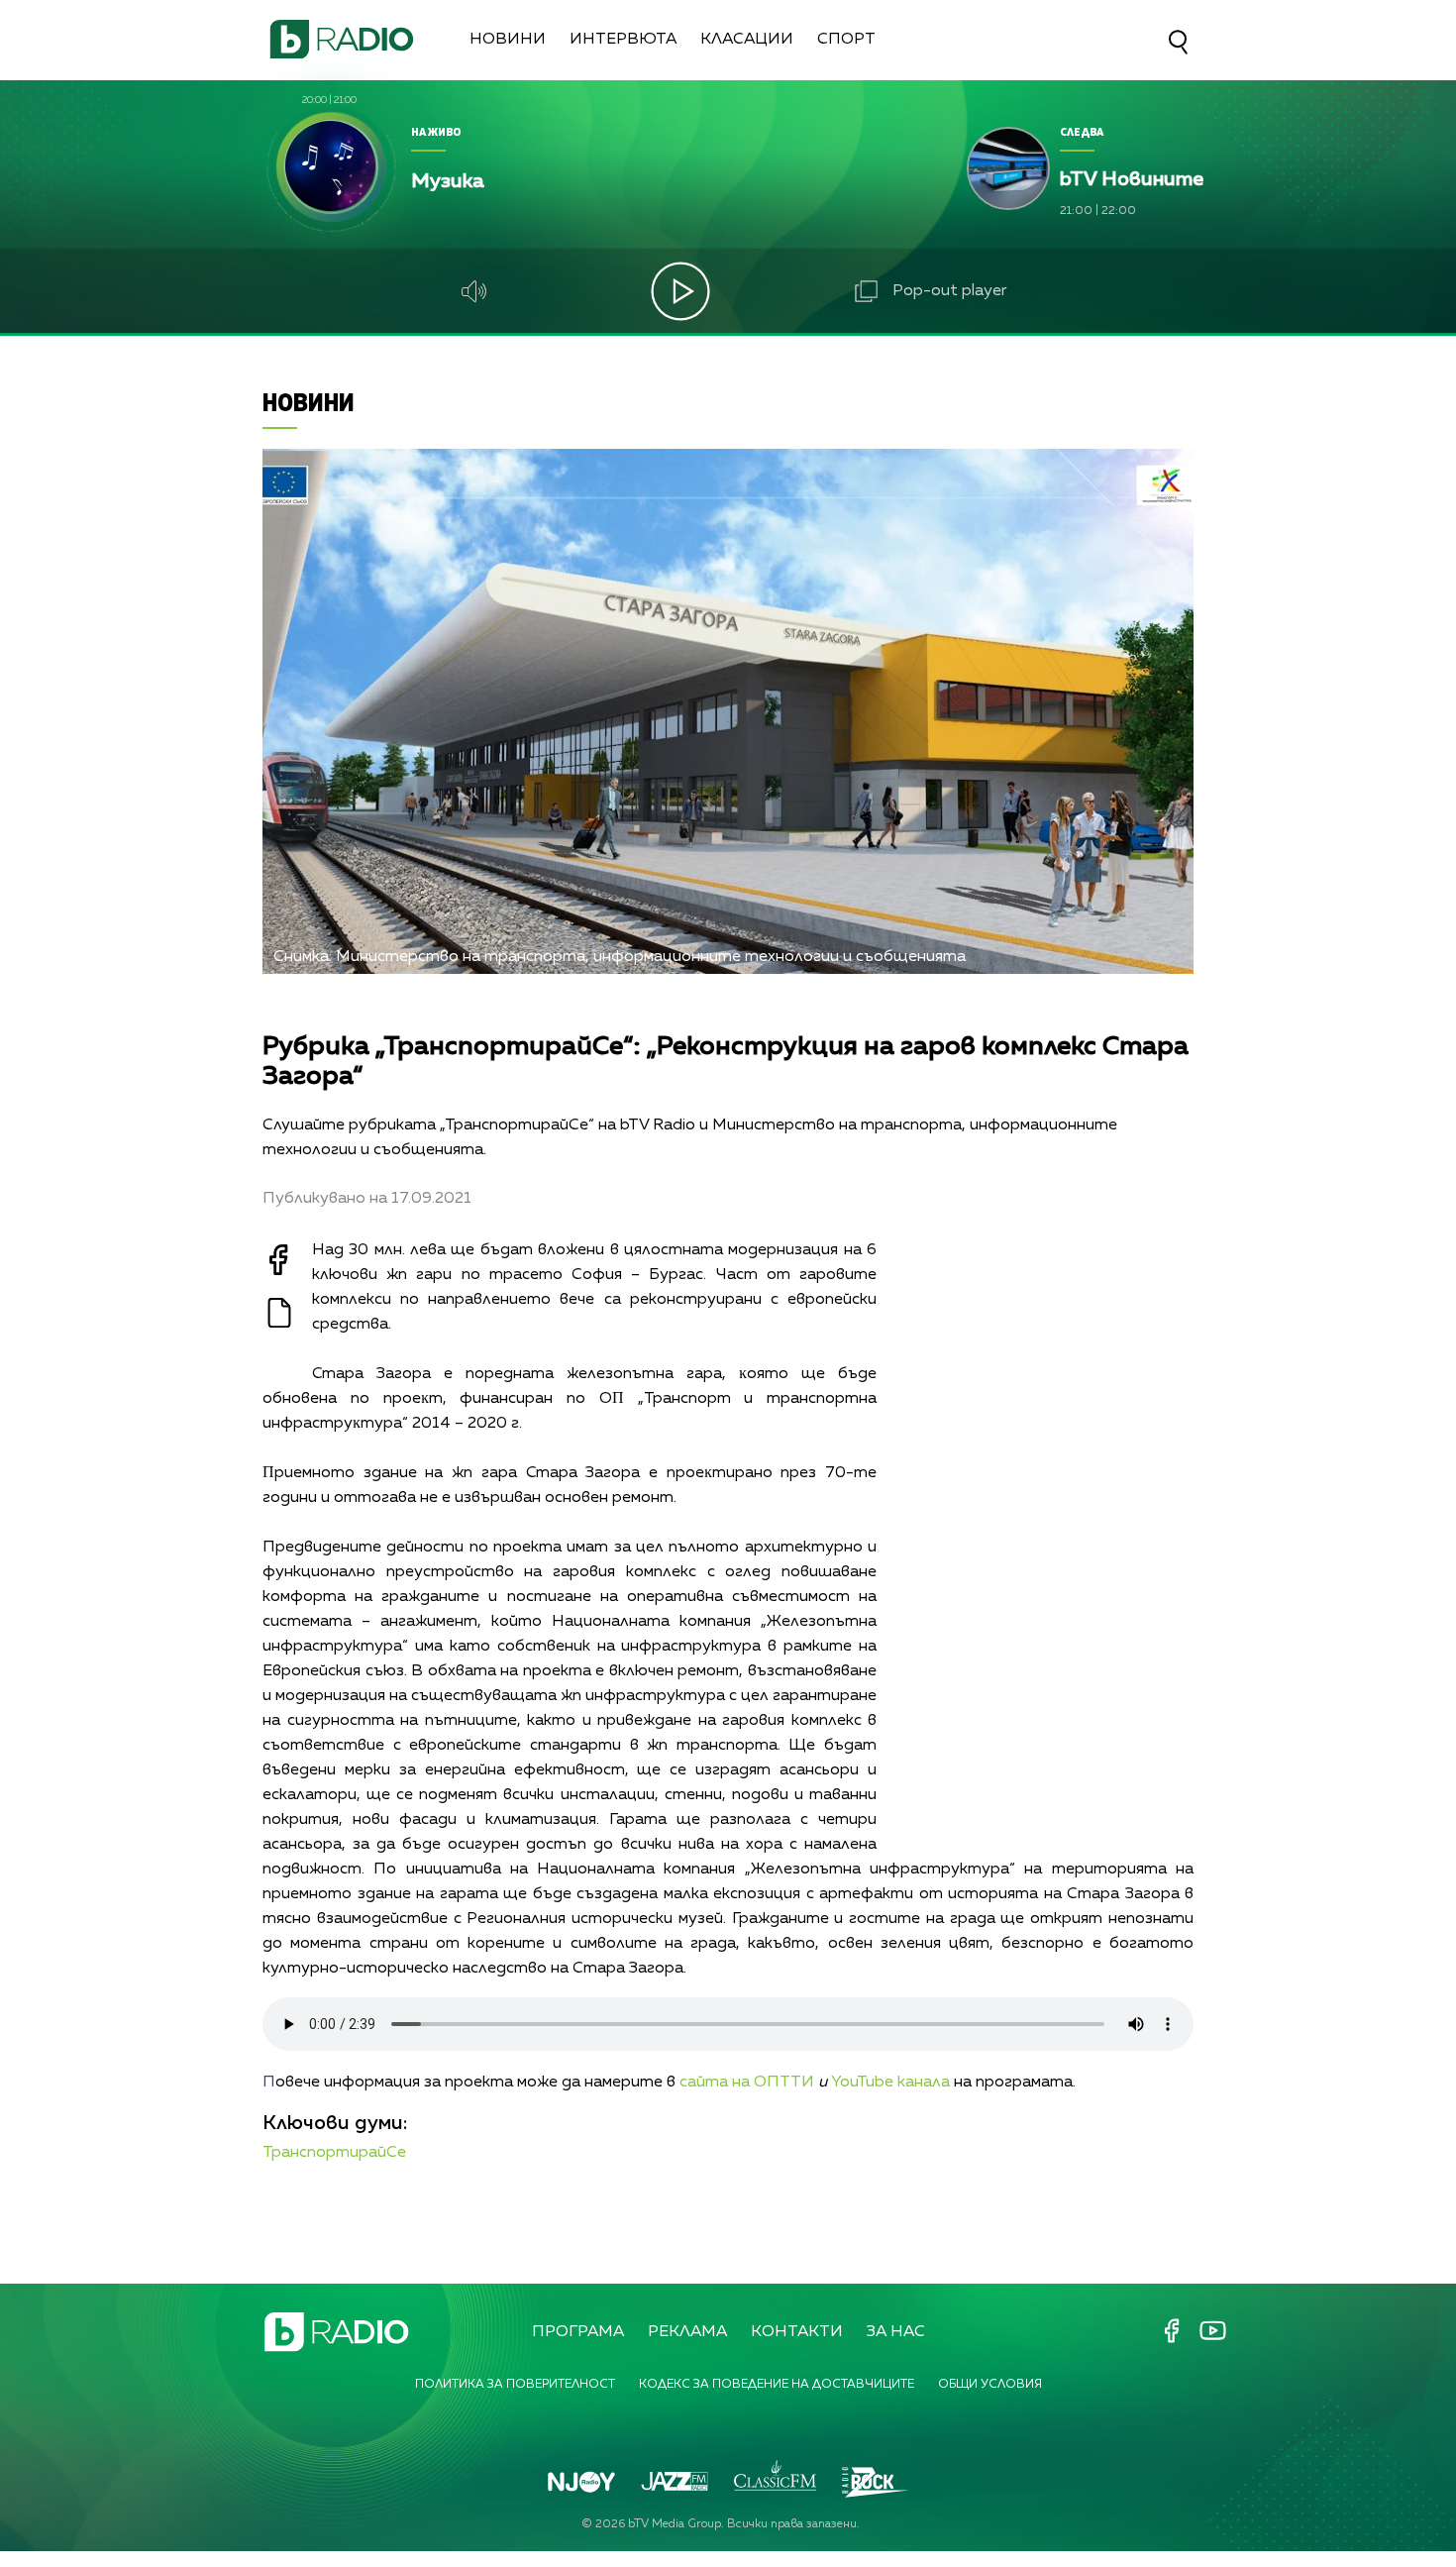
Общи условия (990, 2385)
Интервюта (623, 40)
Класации (747, 40)
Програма (578, 2332)
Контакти (797, 2332)
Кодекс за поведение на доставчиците (777, 2385)
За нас (896, 2332)
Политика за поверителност (515, 2385)
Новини (508, 40)
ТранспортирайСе (334, 2153)
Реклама (687, 2332)
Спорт (846, 40)
